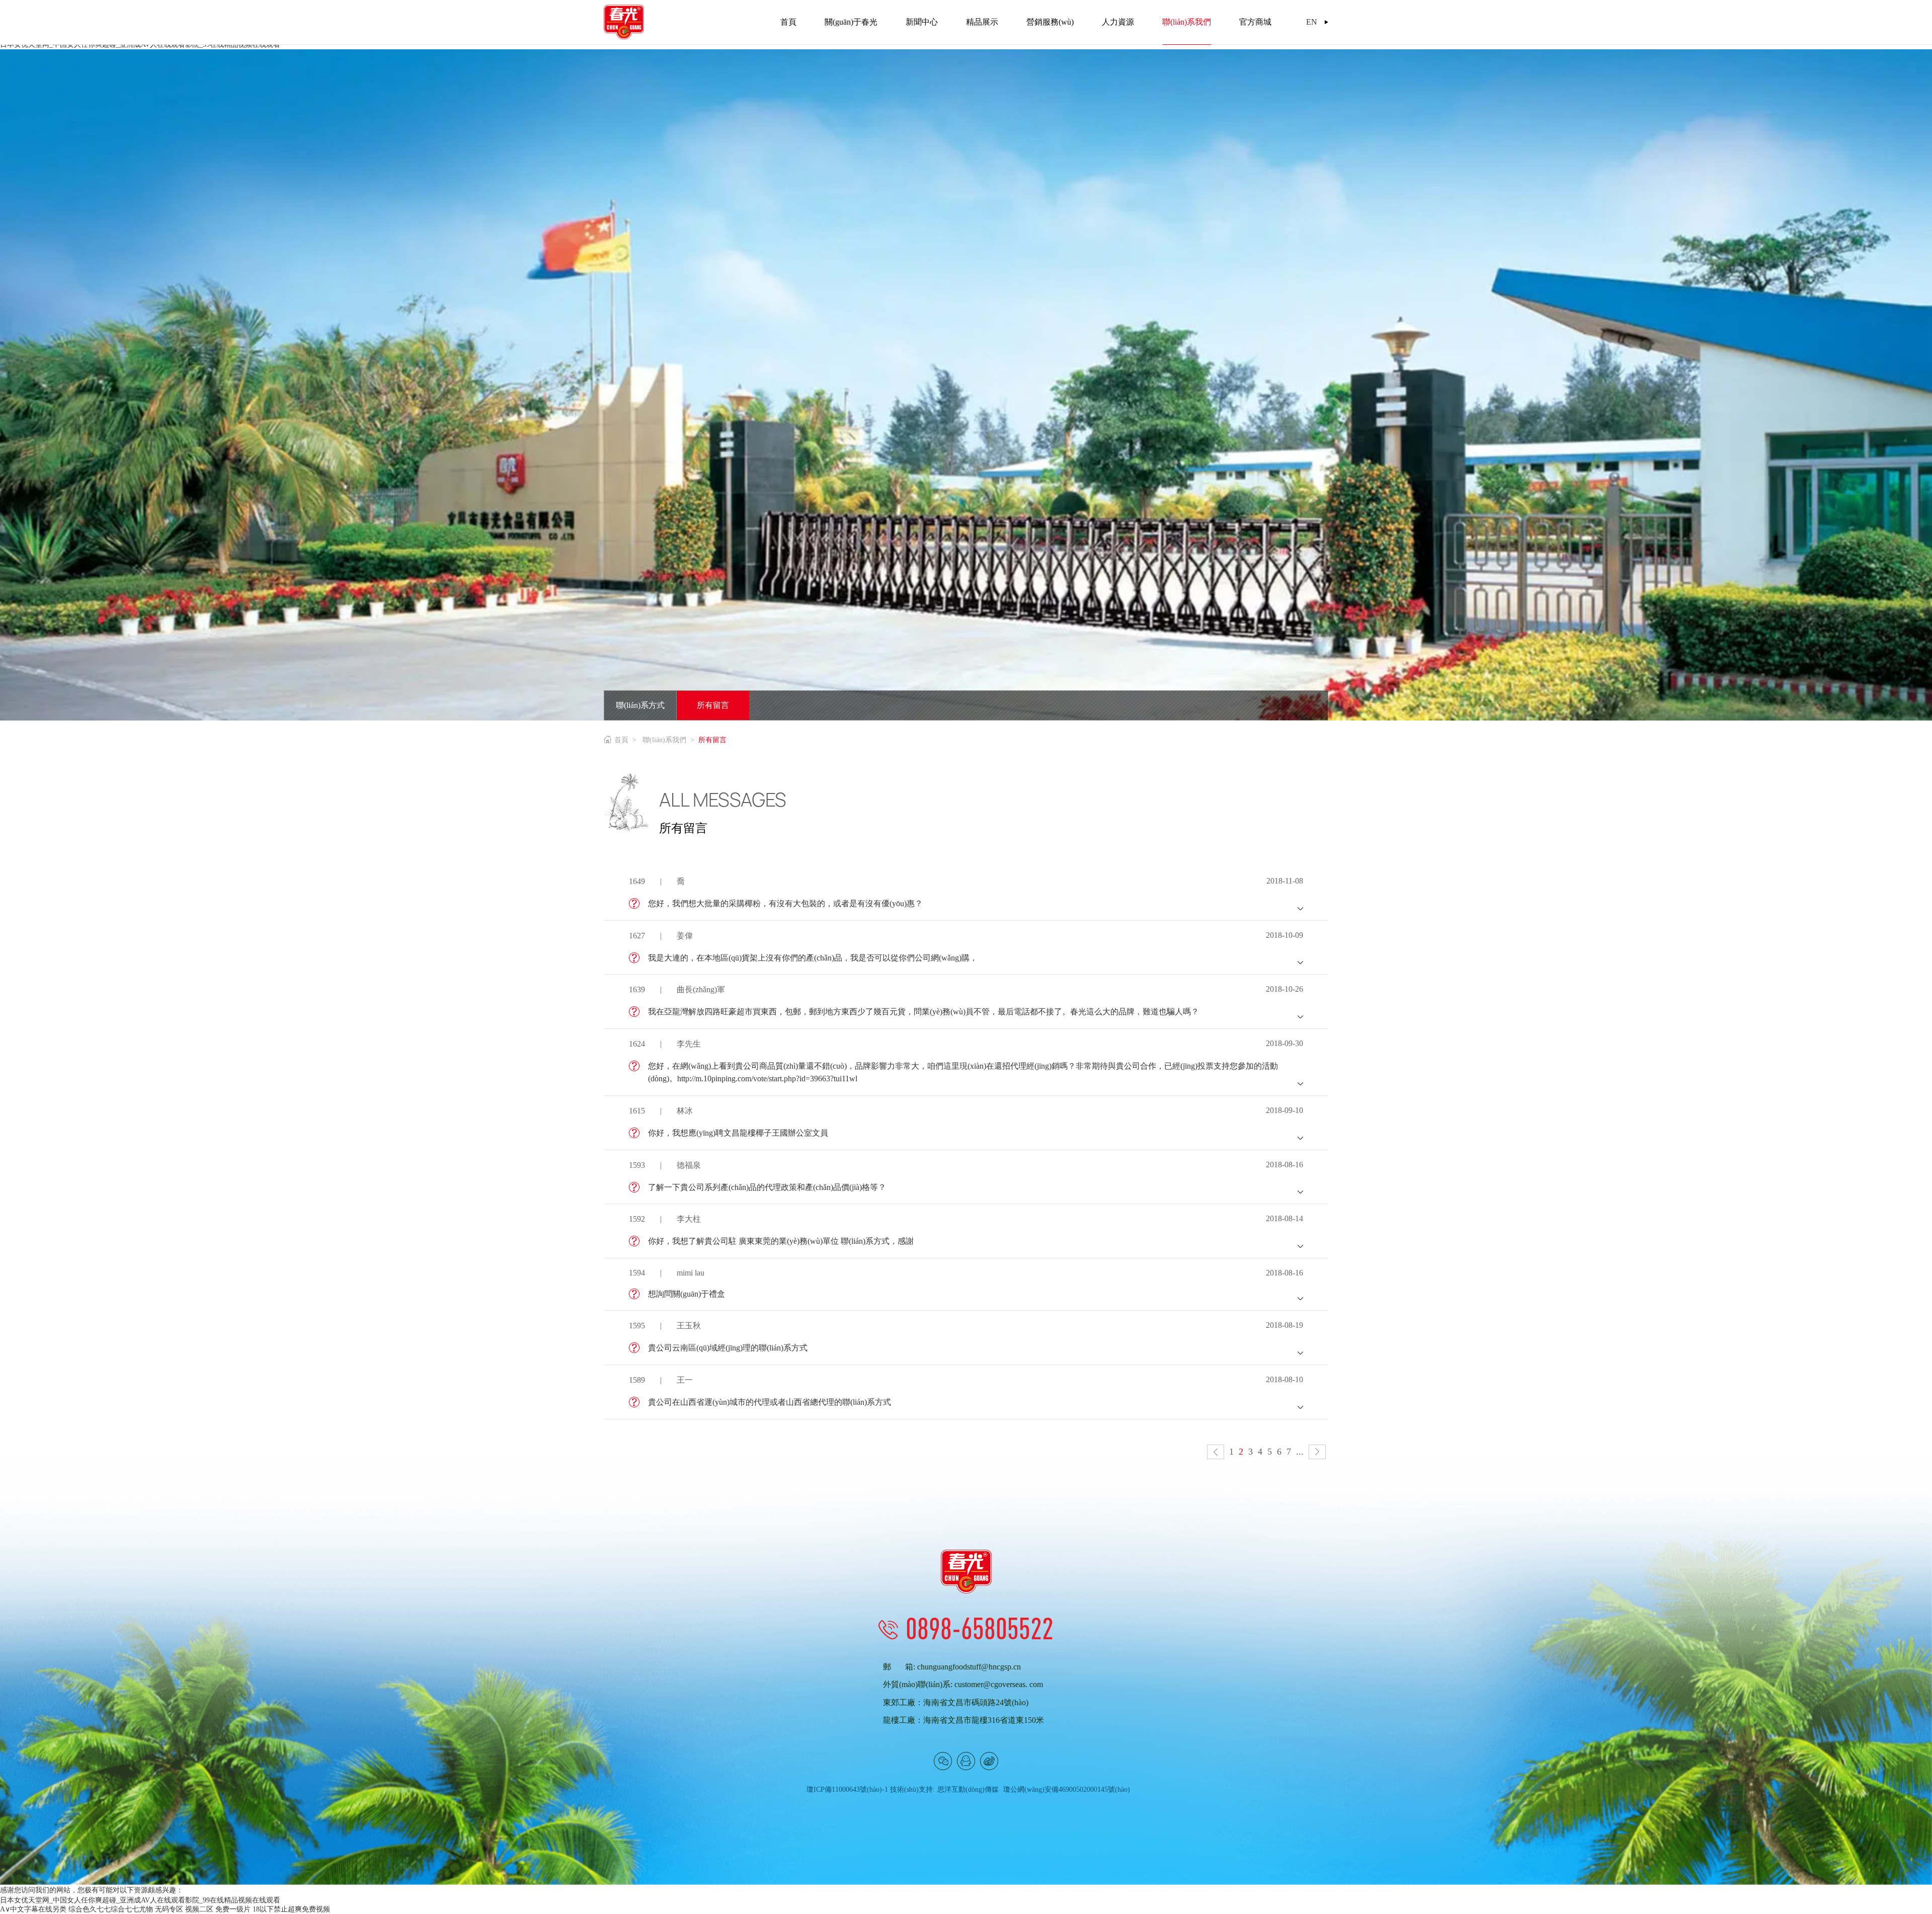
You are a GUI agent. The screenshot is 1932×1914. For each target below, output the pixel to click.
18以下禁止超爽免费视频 (291, 1909)
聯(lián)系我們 (664, 740)
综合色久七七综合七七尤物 (111, 1909)
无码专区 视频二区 (184, 1909)
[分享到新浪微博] (989, 1761)
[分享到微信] (943, 1761)
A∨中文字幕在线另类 (33, 1909)
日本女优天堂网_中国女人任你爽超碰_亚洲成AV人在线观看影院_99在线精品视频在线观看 (140, 1900)
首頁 (621, 740)
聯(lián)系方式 (640, 705)
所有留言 (713, 705)
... (1300, 1452)
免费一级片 (233, 1909)
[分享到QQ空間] (966, 1761)
